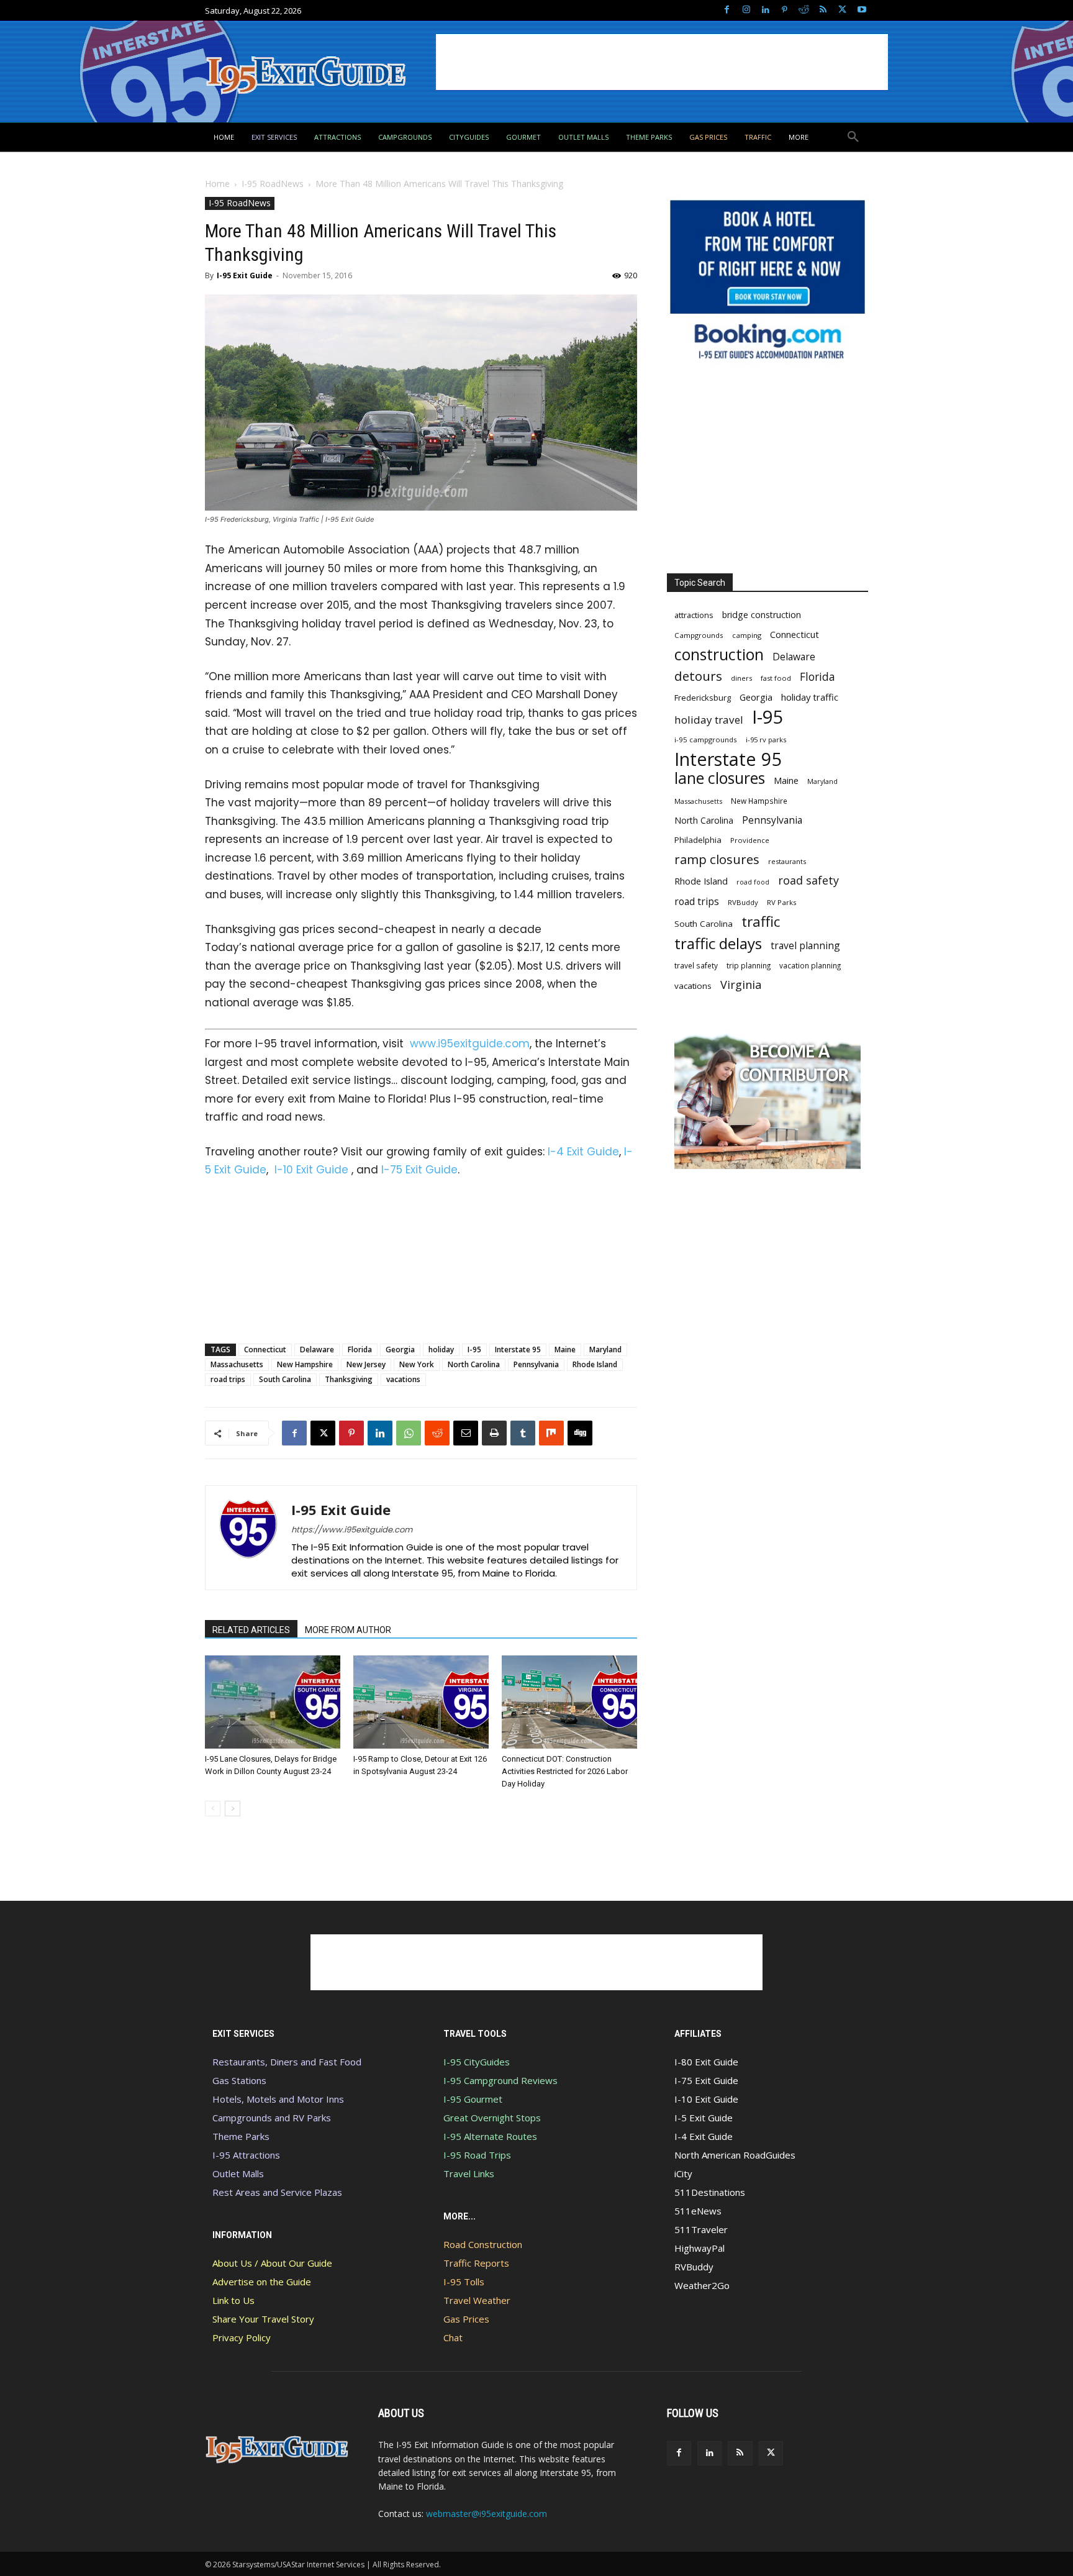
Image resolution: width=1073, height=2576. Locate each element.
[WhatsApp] (409, 1433)
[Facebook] (727, 10)
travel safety (696, 965)
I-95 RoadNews (273, 184)
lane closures (720, 778)
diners (741, 678)
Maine (565, 1349)
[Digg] (580, 1433)
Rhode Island (595, 1364)
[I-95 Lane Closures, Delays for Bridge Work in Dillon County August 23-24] (273, 1702)
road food (753, 882)
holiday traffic (810, 697)
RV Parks (782, 902)
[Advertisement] (662, 62)
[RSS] (823, 10)
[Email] (466, 1433)
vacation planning (810, 965)
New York (417, 1364)
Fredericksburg (703, 698)
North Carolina (474, 1364)
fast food (776, 678)
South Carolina (285, 1379)
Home (217, 184)
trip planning (749, 965)
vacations (403, 1379)
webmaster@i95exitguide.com (487, 2514)
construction (719, 654)
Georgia (400, 1349)
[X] (842, 10)
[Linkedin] (765, 10)
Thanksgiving (349, 1379)
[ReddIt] (437, 1433)
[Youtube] (862, 10)
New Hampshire (305, 1364)
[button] (853, 137)
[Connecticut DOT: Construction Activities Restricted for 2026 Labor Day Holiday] (569, 1702)
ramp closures (717, 859)
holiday (441, 1349)
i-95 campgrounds (706, 740)
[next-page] (233, 1809)
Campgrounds (699, 635)
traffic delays (718, 943)
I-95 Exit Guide (245, 275)
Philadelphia (698, 840)
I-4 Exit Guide (583, 1152)
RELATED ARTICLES (251, 1630)
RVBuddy (743, 902)
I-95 (474, 1349)
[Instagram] (746, 10)
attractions (694, 615)
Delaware (317, 1349)
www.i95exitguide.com (470, 1044)
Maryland (605, 1349)
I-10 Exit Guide (311, 1170)
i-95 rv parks (766, 740)
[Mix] (551, 1433)
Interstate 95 (518, 1349)
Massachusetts (237, 1364)
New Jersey (366, 1364)
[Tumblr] (523, 1433)
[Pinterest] (785, 10)
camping (747, 635)
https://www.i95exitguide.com (352, 1530)
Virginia (741, 985)
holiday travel (709, 720)
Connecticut (265, 1349)
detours (698, 676)
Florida (360, 1349)
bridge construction (762, 615)
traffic (761, 922)
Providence (750, 840)
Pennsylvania (536, 1364)
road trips (228, 1379)
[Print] (494, 1433)
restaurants (787, 861)
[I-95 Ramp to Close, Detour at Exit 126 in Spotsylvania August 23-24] (421, 1702)
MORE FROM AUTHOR (348, 1630)
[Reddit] (804, 10)
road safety (808, 881)
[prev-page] (213, 1809)
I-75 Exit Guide (419, 1170)
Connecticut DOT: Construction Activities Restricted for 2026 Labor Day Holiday (565, 1771)
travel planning (805, 946)
